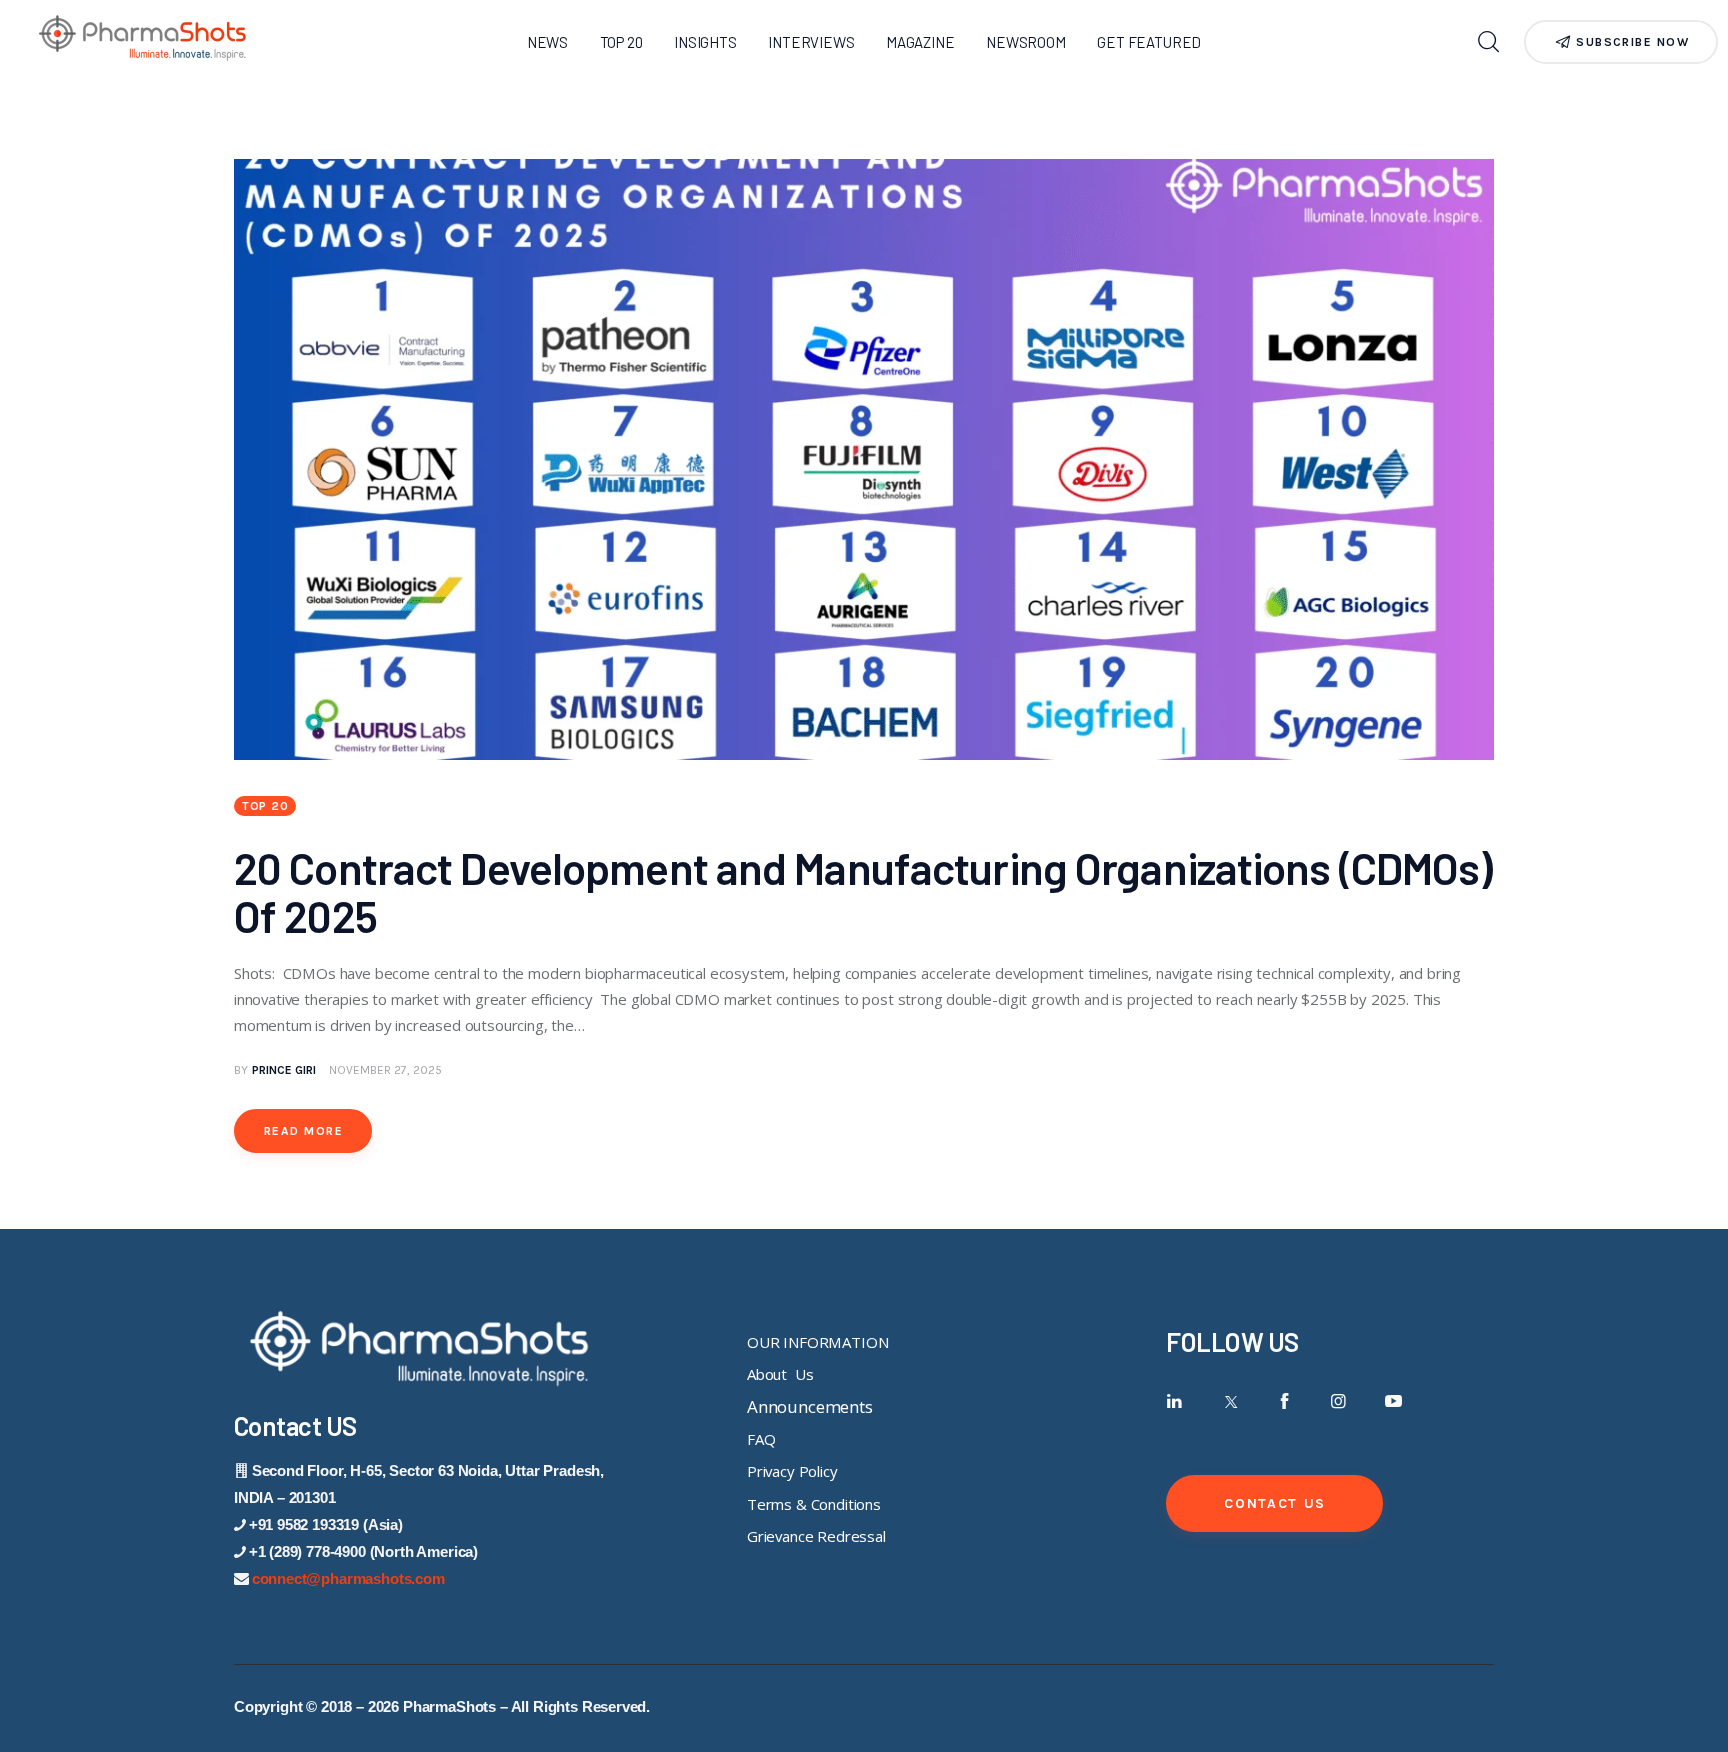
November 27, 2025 (385, 1070)
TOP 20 (265, 806)
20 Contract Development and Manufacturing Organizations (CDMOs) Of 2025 (863, 891)
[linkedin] (1174, 1401)
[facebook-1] (1284, 1401)
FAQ (761, 1439)
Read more (303, 1131)
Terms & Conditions (814, 1504)
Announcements (810, 1406)
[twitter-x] (1229, 1401)
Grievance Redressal (816, 1536)
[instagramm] (1338, 1401)
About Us (780, 1374)
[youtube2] (1393, 1401)
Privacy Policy (792, 1471)
